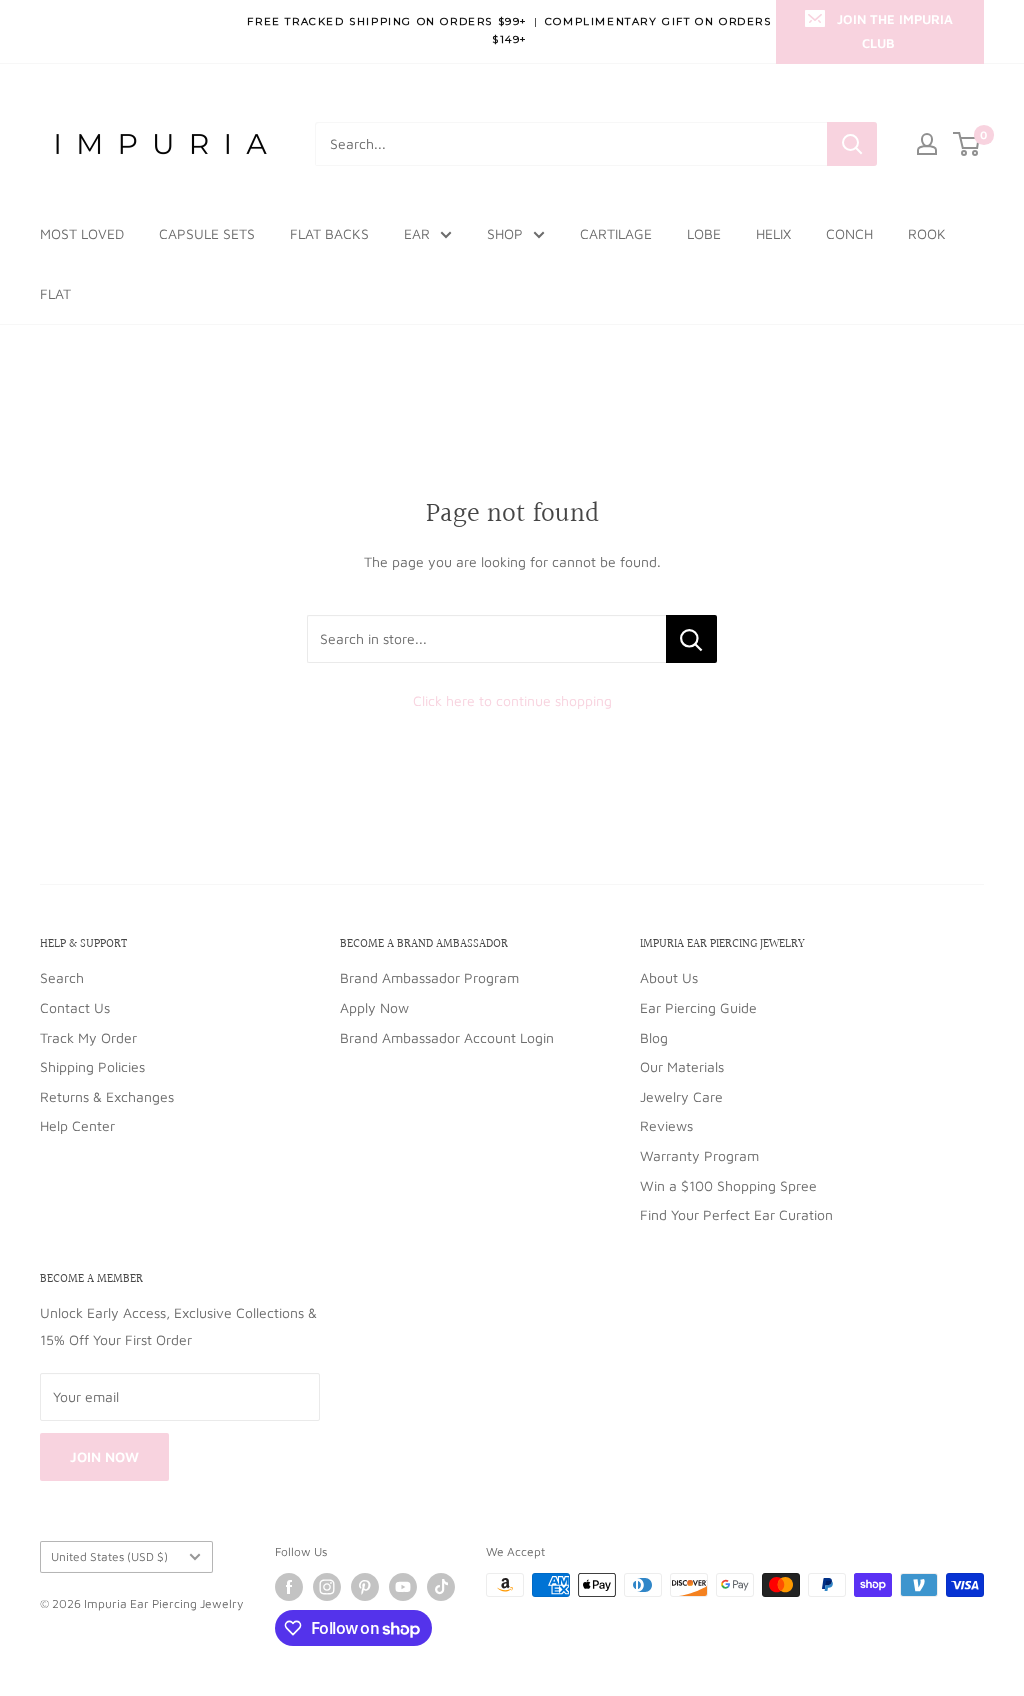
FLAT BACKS (329, 233)
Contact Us (75, 1007)
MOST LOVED (82, 233)
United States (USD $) (109, 1556)
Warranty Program (699, 1155)
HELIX (773, 233)
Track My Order (88, 1037)
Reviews (666, 1125)
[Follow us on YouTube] (403, 1587)
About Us (669, 977)
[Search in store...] (691, 639)
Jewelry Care (681, 1096)
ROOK (927, 233)
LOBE (704, 233)
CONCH (849, 233)
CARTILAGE (616, 233)
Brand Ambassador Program (429, 977)
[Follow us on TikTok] (441, 1587)
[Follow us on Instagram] (327, 1587)
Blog (654, 1037)
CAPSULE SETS (207, 233)
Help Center (77, 1125)
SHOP (505, 233)
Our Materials (682, 1066)
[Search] (852, 144)
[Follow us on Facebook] (289, 1587)
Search (62, 977)
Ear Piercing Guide (698, 1007)
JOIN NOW (104, 1456)
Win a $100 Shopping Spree (728, 1185)
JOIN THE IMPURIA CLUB (895, 31)
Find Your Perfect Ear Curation (736, 1214)
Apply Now (374, 1007)
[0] (967, 144)
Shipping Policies (92, 1066)
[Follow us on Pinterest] (365, 1587)
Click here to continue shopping (512, 700)
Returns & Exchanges (107, 1096)
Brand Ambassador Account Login (447, 1037)
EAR (417, 233)
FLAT (55, 293)
